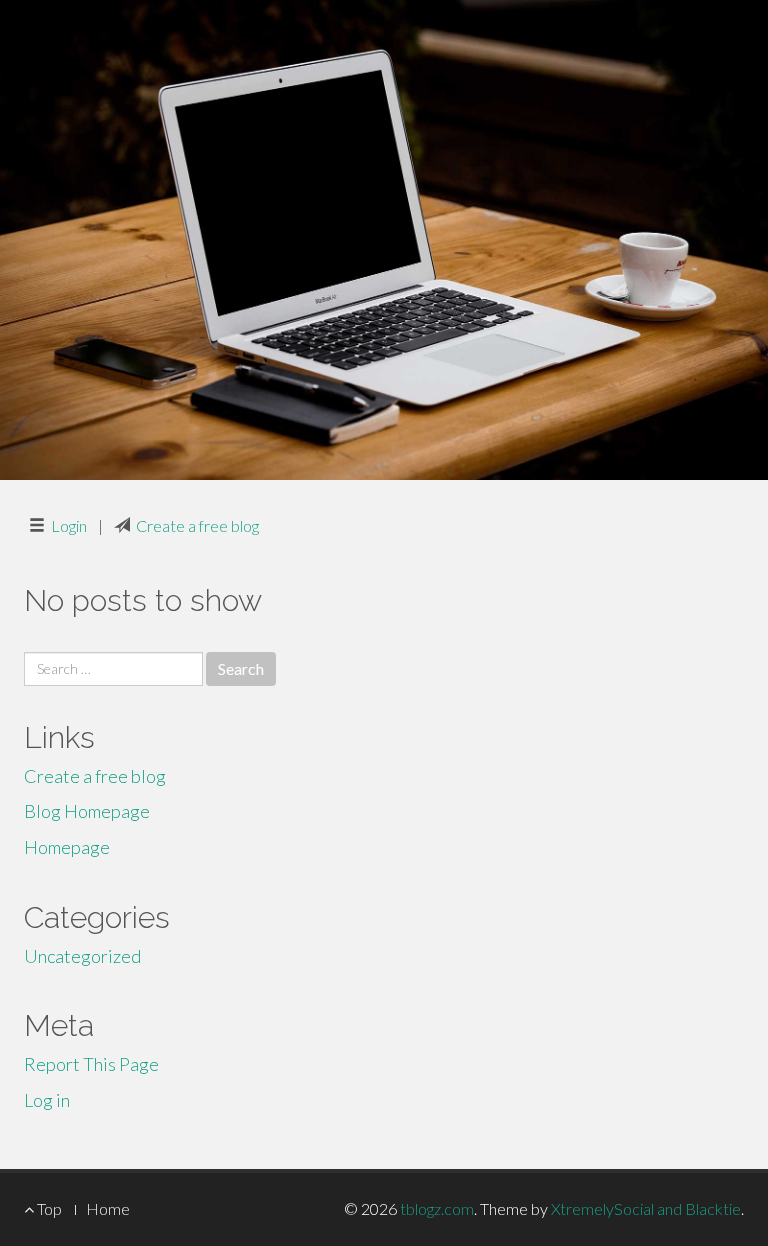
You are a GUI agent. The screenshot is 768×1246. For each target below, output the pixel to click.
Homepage (67, 847)
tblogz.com (437, 1208)
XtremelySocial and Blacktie (646, 1208)
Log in (47, 1100)
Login (69, 525)
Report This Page (91, 1064)
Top (48, 1208)
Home (108, 1208)
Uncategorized (82, 956)
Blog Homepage (87, 811)
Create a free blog (197, 525)
